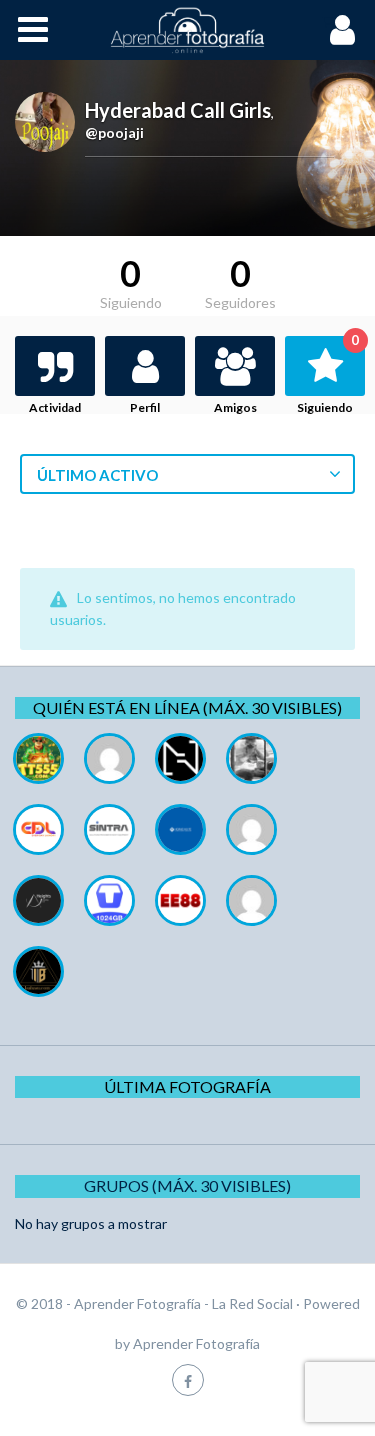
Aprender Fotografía (196, 1343)
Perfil (145, 407)
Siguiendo (328, 375)
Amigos (235, 407)
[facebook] (188, 1379)
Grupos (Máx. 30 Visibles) (187, 1185)
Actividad (55, 407)
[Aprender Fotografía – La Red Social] (188, 30)
